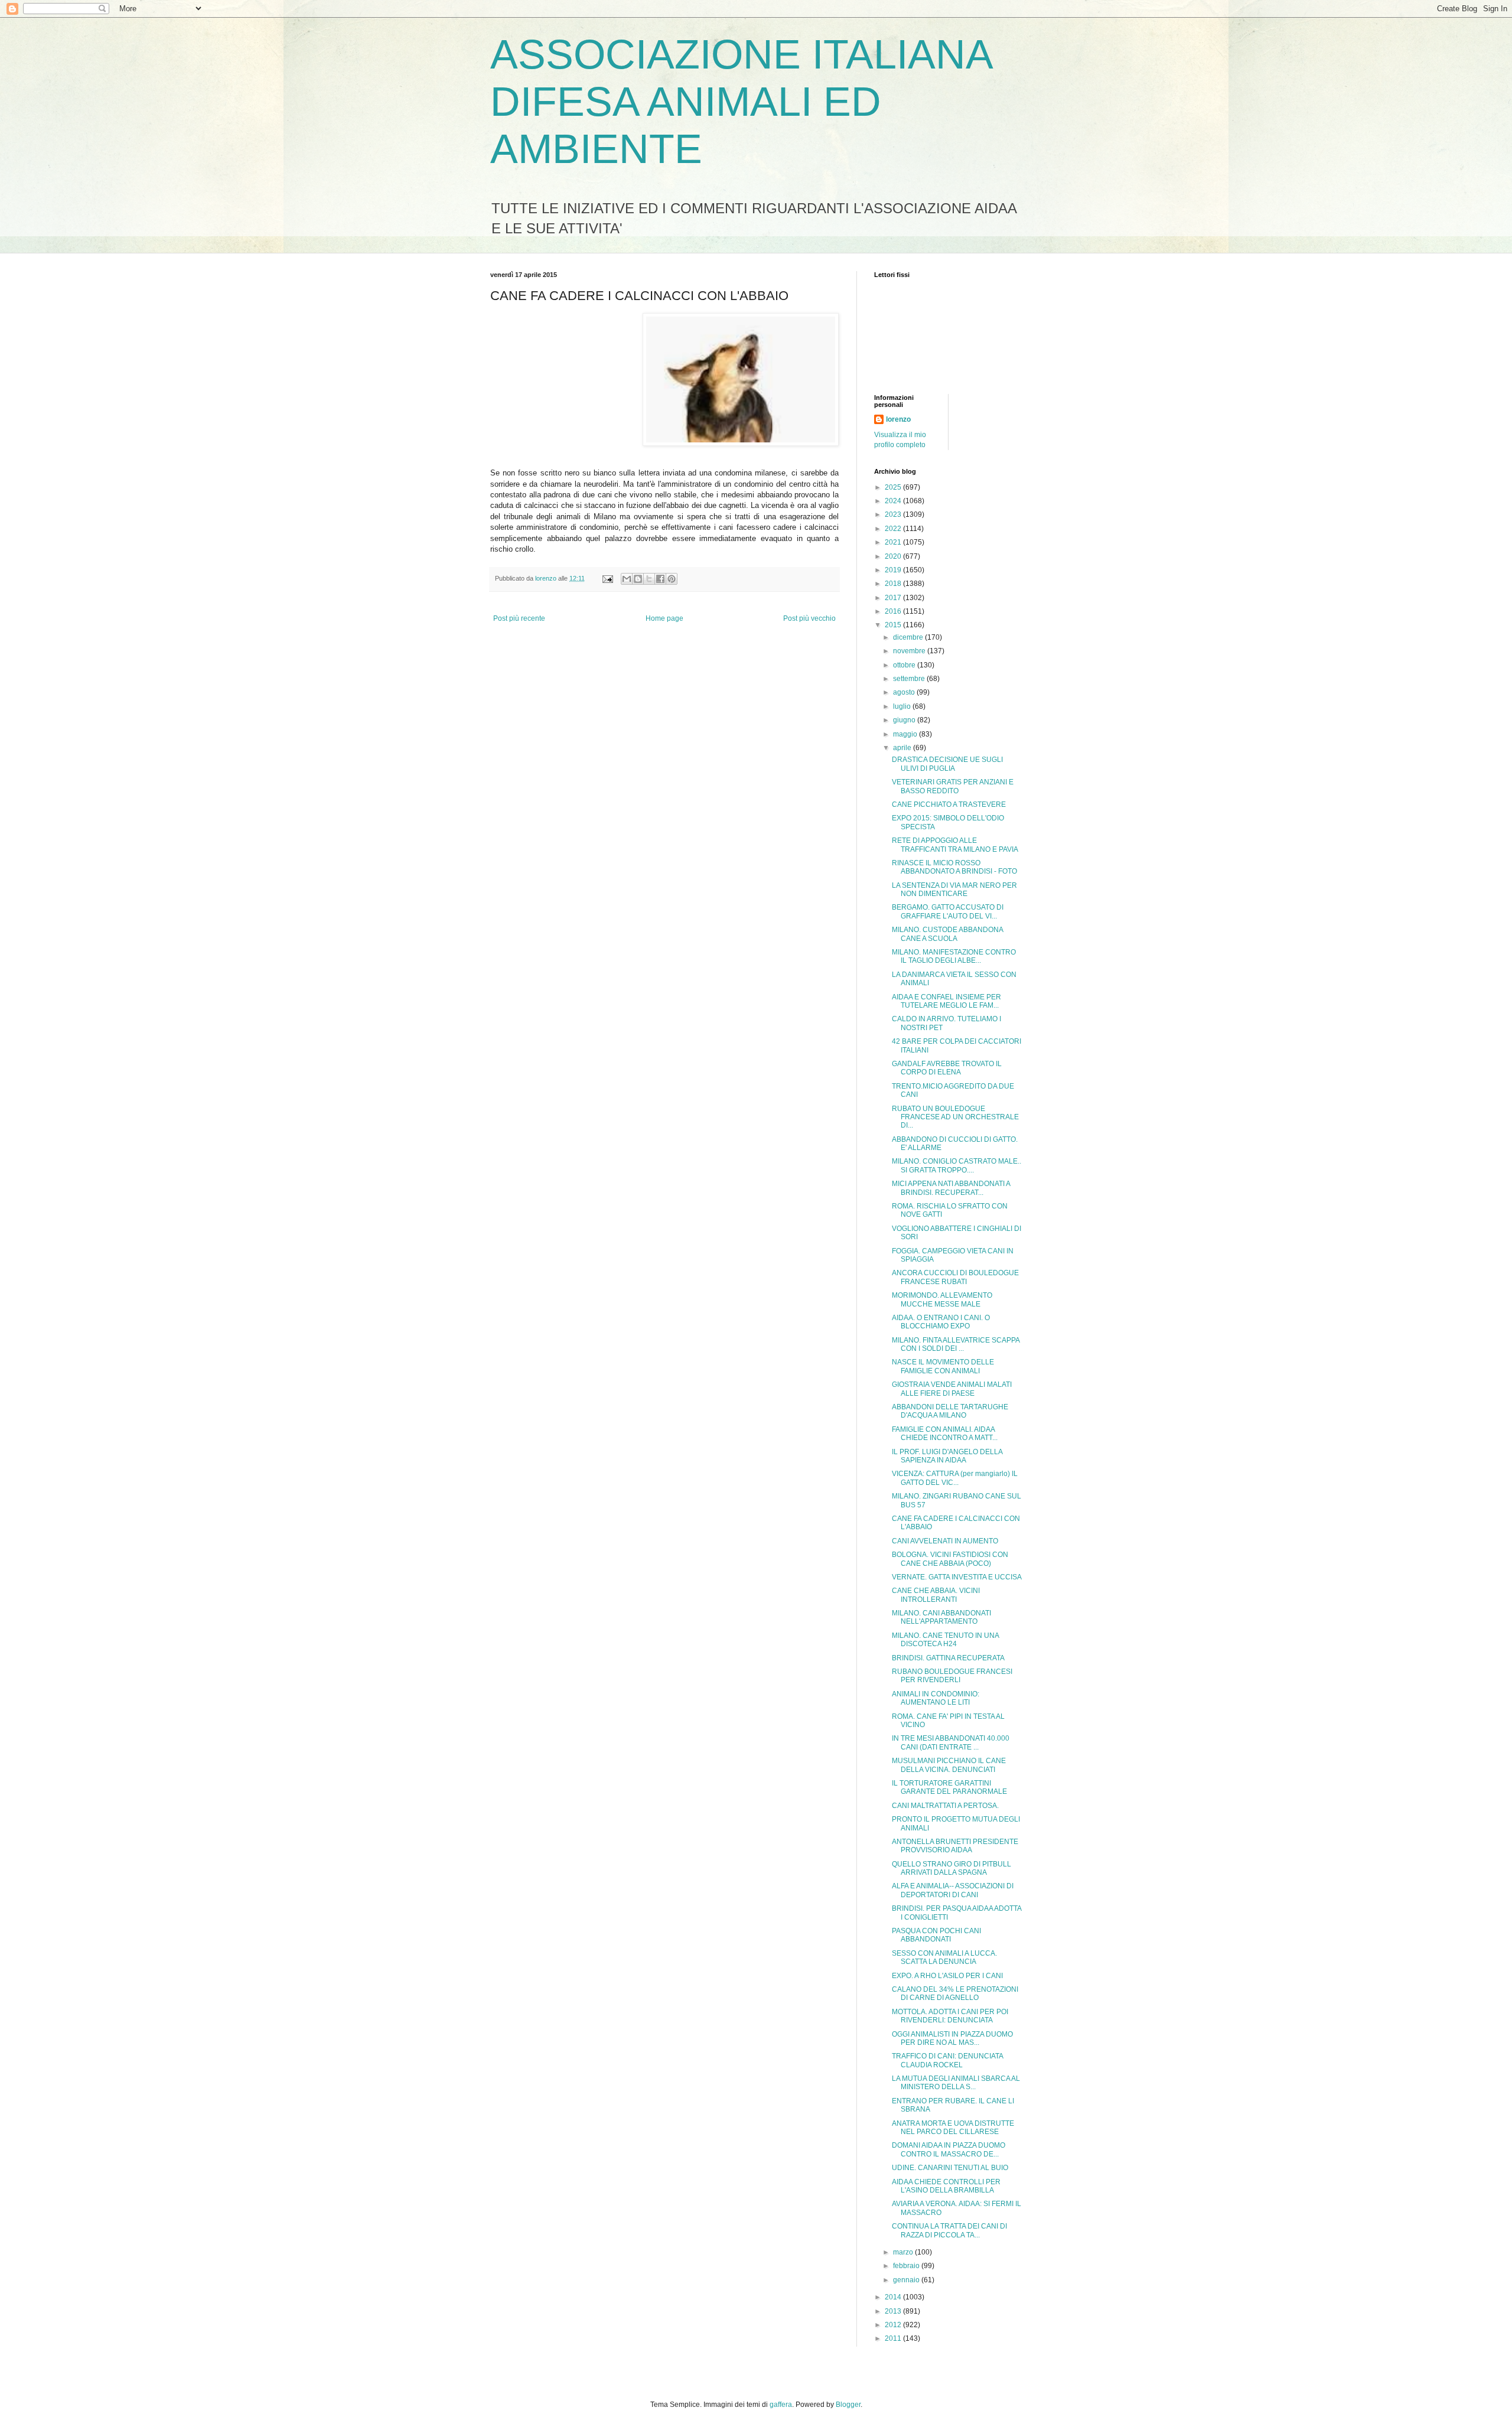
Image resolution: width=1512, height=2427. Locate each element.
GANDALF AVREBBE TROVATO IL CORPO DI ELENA (947, 1068)
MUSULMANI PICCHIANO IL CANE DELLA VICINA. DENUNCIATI (949, 1765)
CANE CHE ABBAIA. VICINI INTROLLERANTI (936, 1595)
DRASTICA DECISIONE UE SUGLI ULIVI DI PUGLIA (947, 764)
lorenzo (898, 419)
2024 (894, 501)
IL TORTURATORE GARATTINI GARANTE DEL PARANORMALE (949, 1787)
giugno (905, 720)
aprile (903, 748)
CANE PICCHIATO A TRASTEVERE (949, 804)
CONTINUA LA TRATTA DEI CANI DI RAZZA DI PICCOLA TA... (949, 2230)
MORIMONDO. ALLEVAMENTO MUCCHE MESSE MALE (942, 1299)
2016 (894, 611)
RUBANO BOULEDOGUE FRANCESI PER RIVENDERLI (952, 1676)
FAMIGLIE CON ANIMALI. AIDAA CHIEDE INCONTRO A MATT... (945, 1434)
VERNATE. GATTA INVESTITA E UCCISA (957, 1577)
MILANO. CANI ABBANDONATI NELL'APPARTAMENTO (941, 1617)
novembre (910, 651)
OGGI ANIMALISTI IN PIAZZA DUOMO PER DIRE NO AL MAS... (952, 2038)
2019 (894, 570)
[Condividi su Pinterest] (672, 579)
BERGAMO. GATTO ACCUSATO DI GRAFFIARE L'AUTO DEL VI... (948, 911)
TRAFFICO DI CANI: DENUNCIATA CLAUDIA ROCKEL (947, 2060)
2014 (894, 2297)
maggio (906, 734)
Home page (664, 618)
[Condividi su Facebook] (660, 579)
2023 (894, 514)
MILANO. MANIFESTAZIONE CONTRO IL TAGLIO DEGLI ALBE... (954, 956)
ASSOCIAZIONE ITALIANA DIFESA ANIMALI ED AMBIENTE (741, 102)
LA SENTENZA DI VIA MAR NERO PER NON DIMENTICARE (954, 890)
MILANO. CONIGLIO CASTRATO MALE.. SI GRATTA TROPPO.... (957, 1165)
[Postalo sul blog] (638, 579)
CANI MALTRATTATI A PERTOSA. (945, 1806)
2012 (894, 2325)
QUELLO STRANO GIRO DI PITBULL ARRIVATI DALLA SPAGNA (951, 1868)
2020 (894, 556)
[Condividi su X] (649, 579)
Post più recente (519, 618)
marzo (904, 2252)
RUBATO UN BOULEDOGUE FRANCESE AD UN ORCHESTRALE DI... (955, 1117)
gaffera (781, 2405)
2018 (894, 584)
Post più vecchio (809, 618)
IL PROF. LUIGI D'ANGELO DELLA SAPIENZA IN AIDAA (947, 1456)
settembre (910, 679)
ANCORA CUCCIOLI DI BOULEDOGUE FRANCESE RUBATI (955, 1277)
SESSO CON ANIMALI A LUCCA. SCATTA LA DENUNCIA (944, 1957)
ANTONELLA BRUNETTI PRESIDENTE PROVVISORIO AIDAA (955, 1846)
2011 (894, 2338)
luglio (903, 706)
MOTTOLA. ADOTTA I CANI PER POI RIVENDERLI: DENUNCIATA (950, 2016)
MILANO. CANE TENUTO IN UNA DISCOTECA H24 (945, 1640)
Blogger (848, 2405)
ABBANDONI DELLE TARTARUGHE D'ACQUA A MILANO (950, 1411)
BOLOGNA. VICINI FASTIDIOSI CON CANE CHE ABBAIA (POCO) (950, 1559)
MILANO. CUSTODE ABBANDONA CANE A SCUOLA (947, 934)
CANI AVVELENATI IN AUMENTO (945, 1541)
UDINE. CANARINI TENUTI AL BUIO (950, 2168)
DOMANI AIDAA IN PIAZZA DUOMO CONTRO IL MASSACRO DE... (949, 2149)
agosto (905, 692)
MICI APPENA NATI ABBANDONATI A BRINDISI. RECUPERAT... (951, 1188)
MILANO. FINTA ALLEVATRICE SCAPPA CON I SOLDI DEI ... (956, 1344)
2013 (894, 2311)
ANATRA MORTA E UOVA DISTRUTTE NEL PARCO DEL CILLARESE (953, 2128)
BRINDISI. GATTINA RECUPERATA (948, 1658)
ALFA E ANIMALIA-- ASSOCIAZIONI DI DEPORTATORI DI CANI (953, 1890)
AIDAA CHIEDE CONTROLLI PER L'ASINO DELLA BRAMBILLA (946, 2186)
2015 (894, 625)
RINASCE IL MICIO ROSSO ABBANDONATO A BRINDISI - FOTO (954, 867)
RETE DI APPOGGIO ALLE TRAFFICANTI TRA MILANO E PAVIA (955, 845)
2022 (894, 529)
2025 (894, 487)
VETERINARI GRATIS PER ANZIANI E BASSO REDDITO (953, 786)
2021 (894, 542)
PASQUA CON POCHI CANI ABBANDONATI (936, 1935)
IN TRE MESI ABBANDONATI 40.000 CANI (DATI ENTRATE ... (951, 1742)
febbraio (907, 2266)
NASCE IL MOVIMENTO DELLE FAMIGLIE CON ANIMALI (943, 1366)
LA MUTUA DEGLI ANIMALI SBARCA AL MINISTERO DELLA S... (956, 2083)
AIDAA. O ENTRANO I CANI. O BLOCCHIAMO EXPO (941, 1322)
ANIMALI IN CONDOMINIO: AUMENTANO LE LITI (936, 1698)
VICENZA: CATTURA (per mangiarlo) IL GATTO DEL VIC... (955, 1478)
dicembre (909, 637)
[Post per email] (607, 578)
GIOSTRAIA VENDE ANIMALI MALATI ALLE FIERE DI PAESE (952, 1389)
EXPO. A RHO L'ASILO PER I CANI (947, 1976)
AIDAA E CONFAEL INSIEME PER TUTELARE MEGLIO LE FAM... (946, 1001)
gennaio (907, 2280)
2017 (894, 598)
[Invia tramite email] (627, 579)
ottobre (905, 665)
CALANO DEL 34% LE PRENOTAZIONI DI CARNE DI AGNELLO (955, 1993)
